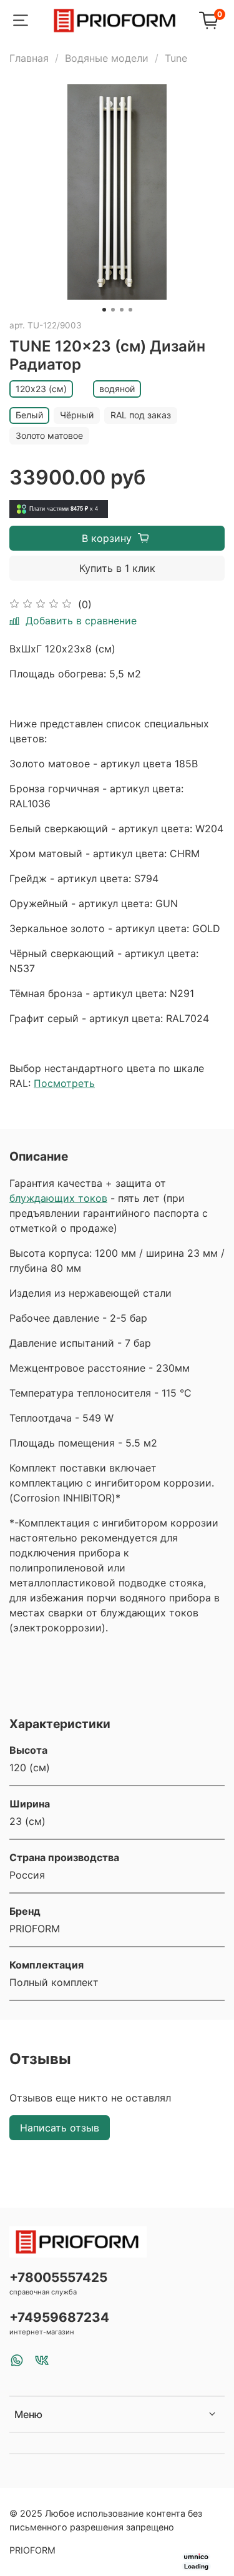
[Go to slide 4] (130, 310)
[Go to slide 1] (104, 310)
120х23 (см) (41, 389)
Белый (29, 415)
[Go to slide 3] (122, 310)
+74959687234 (59, 2317)
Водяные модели (107, 58)
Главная (29, 58)
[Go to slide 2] (113, 310)
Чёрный (77, 415)
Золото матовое (49, 435)
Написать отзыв (60, 2128)
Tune (176, 58)
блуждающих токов (58, 1198)
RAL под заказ (141, 415)
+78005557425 (58, 2277)
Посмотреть (64, 1083)
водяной (117, 389)
